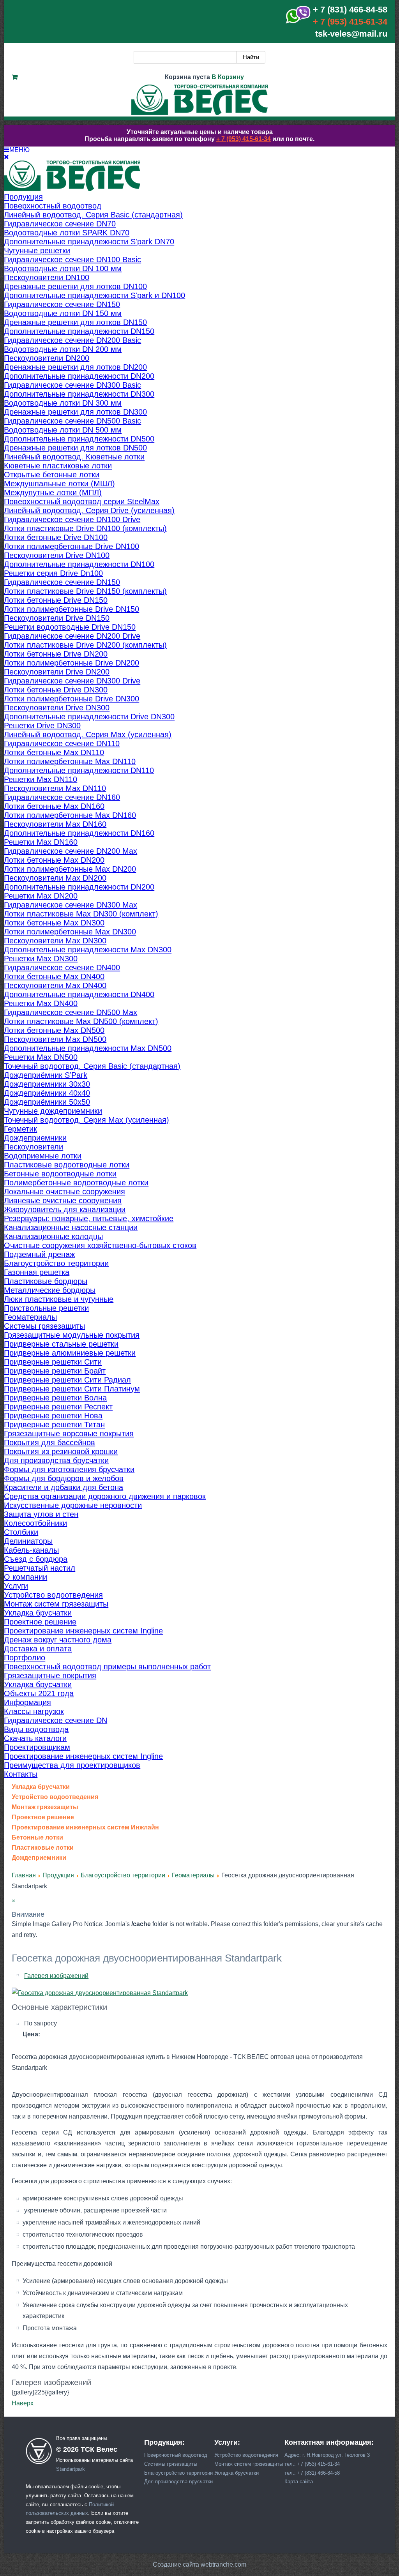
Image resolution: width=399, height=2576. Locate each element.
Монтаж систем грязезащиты (249, 2464)
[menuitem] (23, 197)
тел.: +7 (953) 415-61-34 (312, 2464)
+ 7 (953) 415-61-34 (350, 22)
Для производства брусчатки (178, 2482)
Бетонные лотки (37, 1838)
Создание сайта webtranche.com (199, 2565)
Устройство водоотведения (55, 1797)
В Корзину (228, 77)
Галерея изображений (56, 1976)
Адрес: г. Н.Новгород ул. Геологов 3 (327, 2455)
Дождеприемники (39, 1858)
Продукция (58, 1875)
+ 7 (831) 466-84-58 (350, 10)
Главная (24, 1875)
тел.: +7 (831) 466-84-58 (312, 2473)
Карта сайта (299, 2482)
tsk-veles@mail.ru (351, 34)
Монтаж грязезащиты (45, 1807)
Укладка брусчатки (41, 1787)
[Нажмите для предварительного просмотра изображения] (100, 1993)
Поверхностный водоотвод (176, 2455)
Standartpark (71, 2469)
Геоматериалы (193, 1875)
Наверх (23, 2403)
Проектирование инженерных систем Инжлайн (85, 1827)
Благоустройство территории (123, 1875)
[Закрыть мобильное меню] (6, 157)
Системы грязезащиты (171, 2464)
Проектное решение (43, 1817)
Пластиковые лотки (43, 1848)
